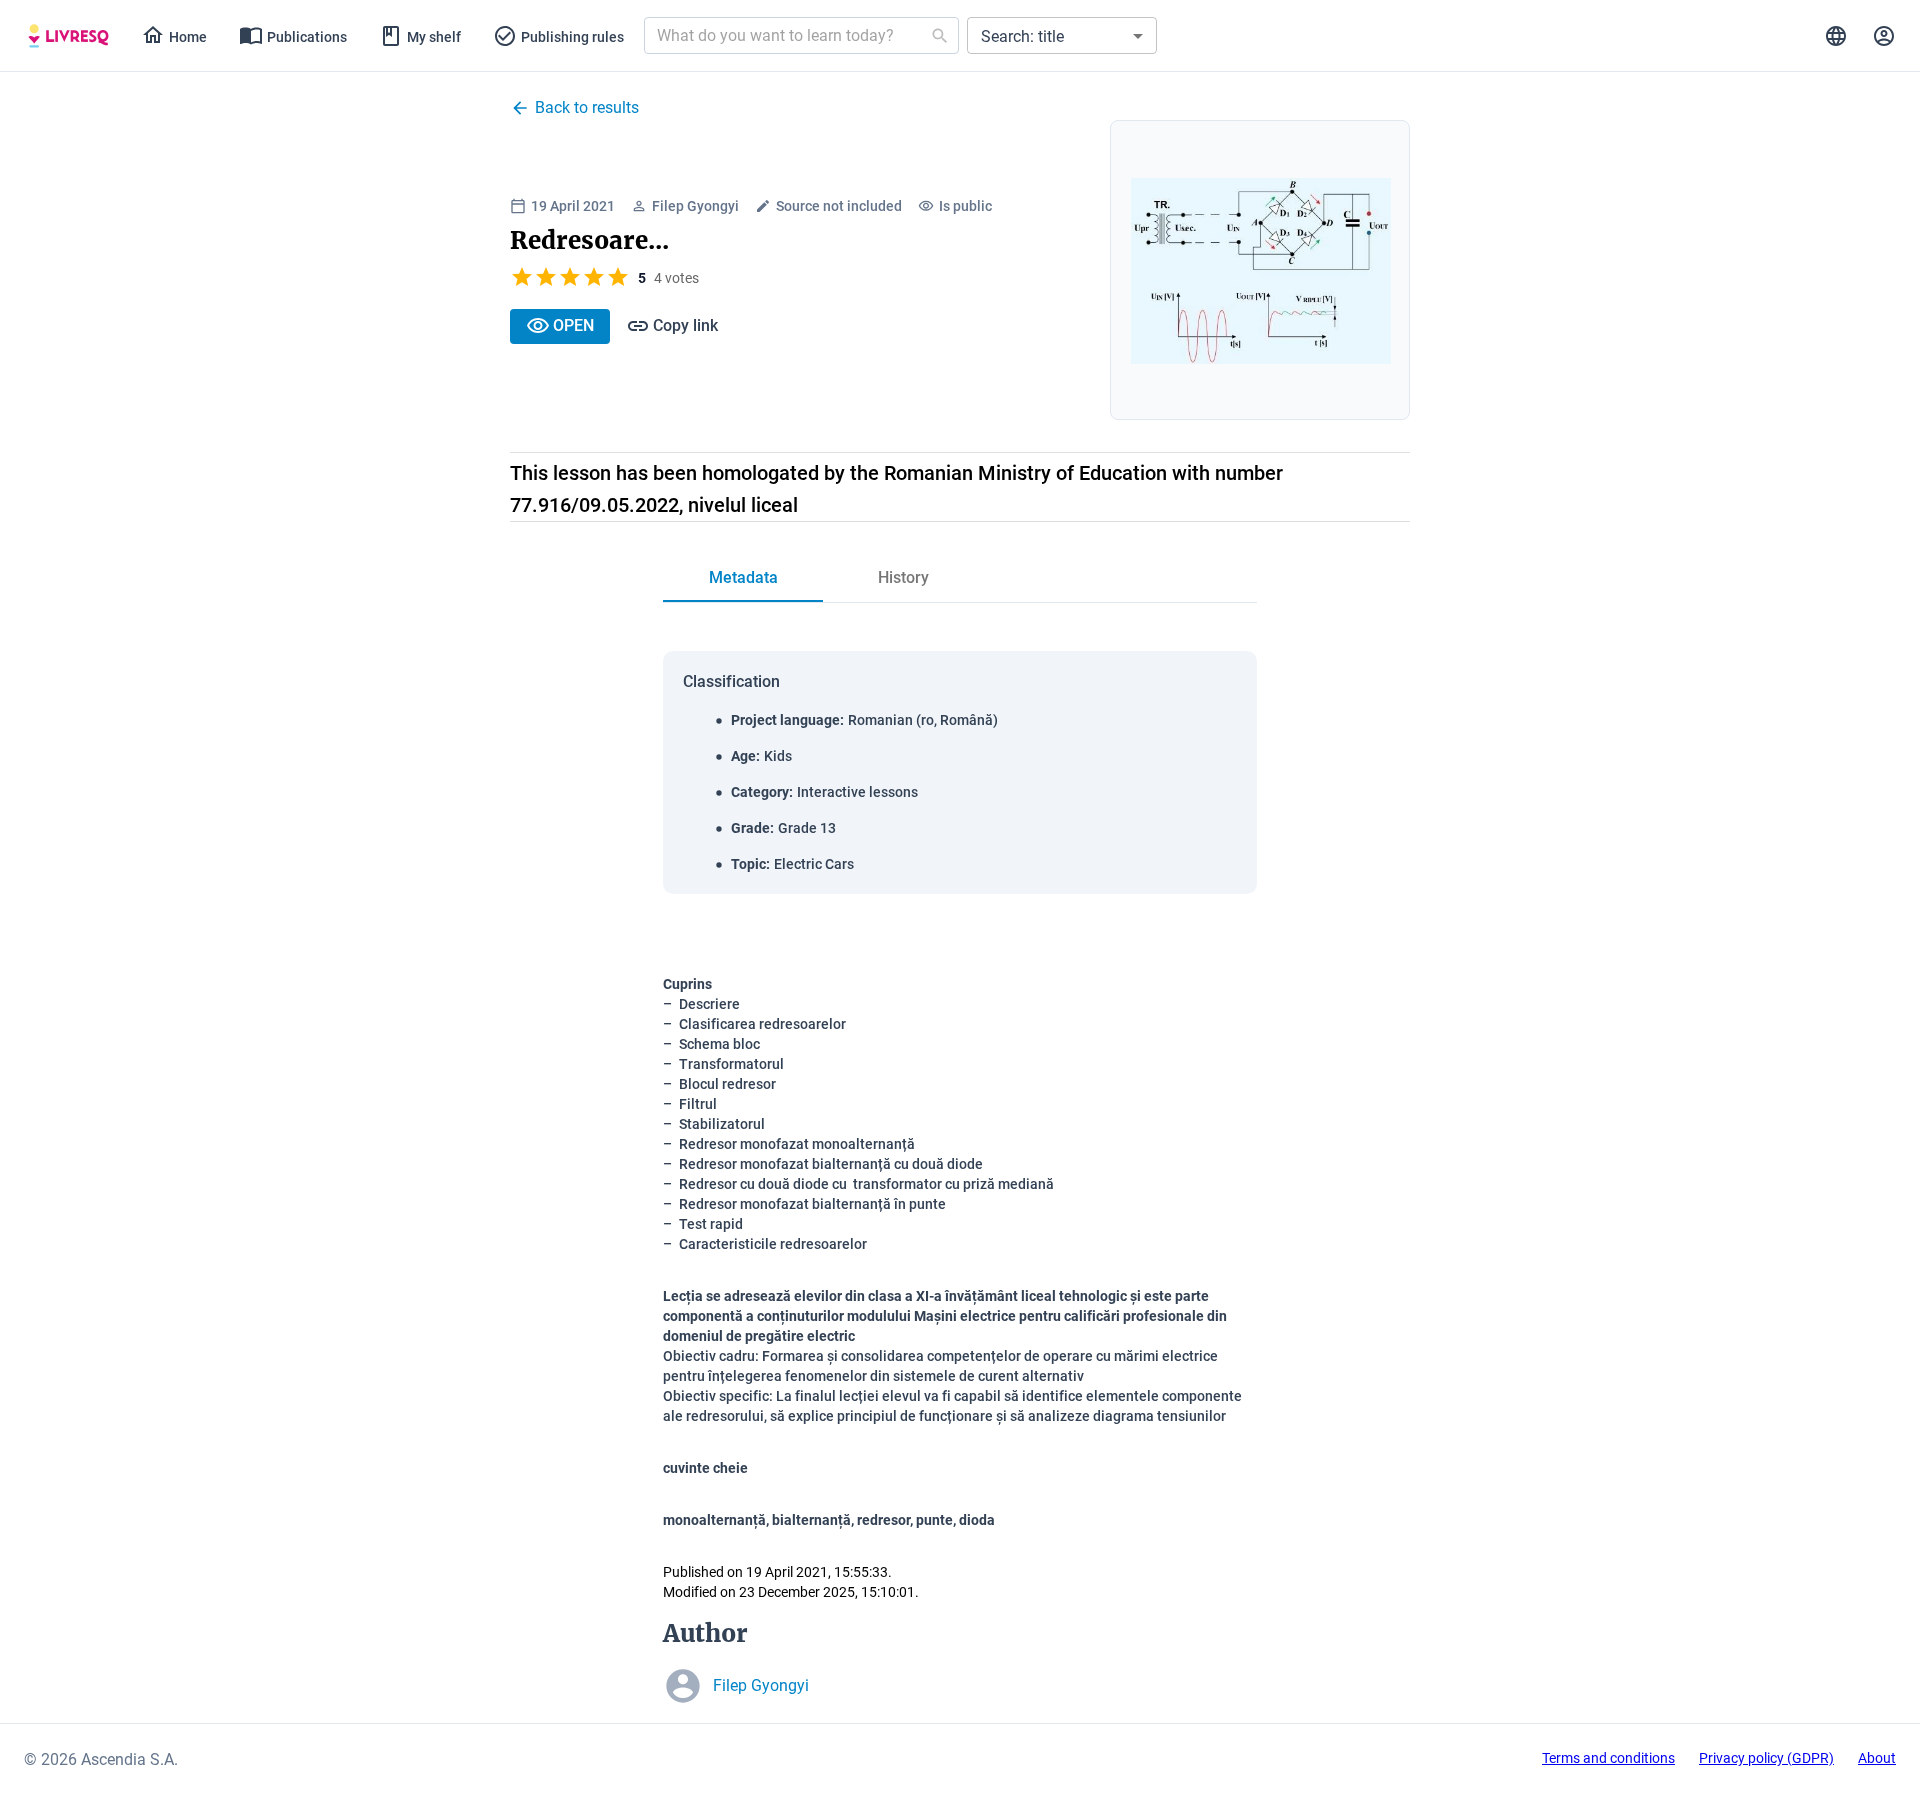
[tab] (68, 36)
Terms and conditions (1608, 1758)
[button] (1062, 35)
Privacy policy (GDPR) (1766, 1758)
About (1877, 1758)
